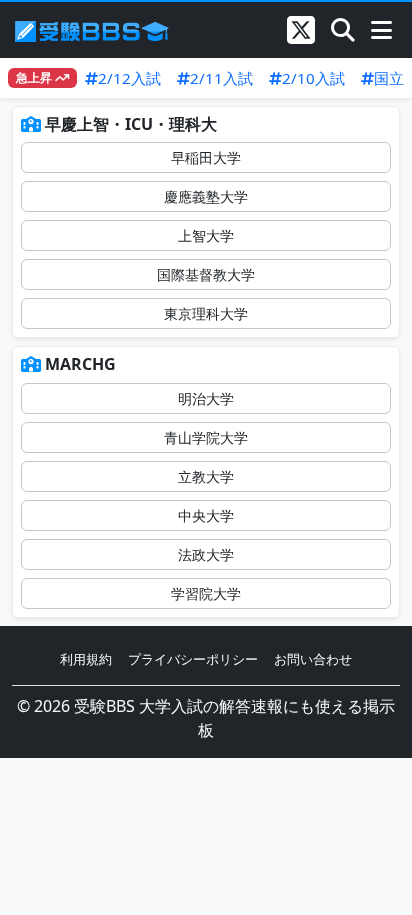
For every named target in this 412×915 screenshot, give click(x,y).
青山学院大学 (206, 437)
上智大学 (206, 235)
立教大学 (206, 476)
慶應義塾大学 (206, 196)
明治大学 (206, 398)
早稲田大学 (206, 157)
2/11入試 (221, 78)
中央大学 (206, 515)
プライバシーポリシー (193, 659)
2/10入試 (313, 78)
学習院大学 (206, 593)
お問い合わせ (313, 659)
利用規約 (86, 659)
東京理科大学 (206, 313)
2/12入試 (129, 78)
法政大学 (206, 554)
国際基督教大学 (206, 274)
